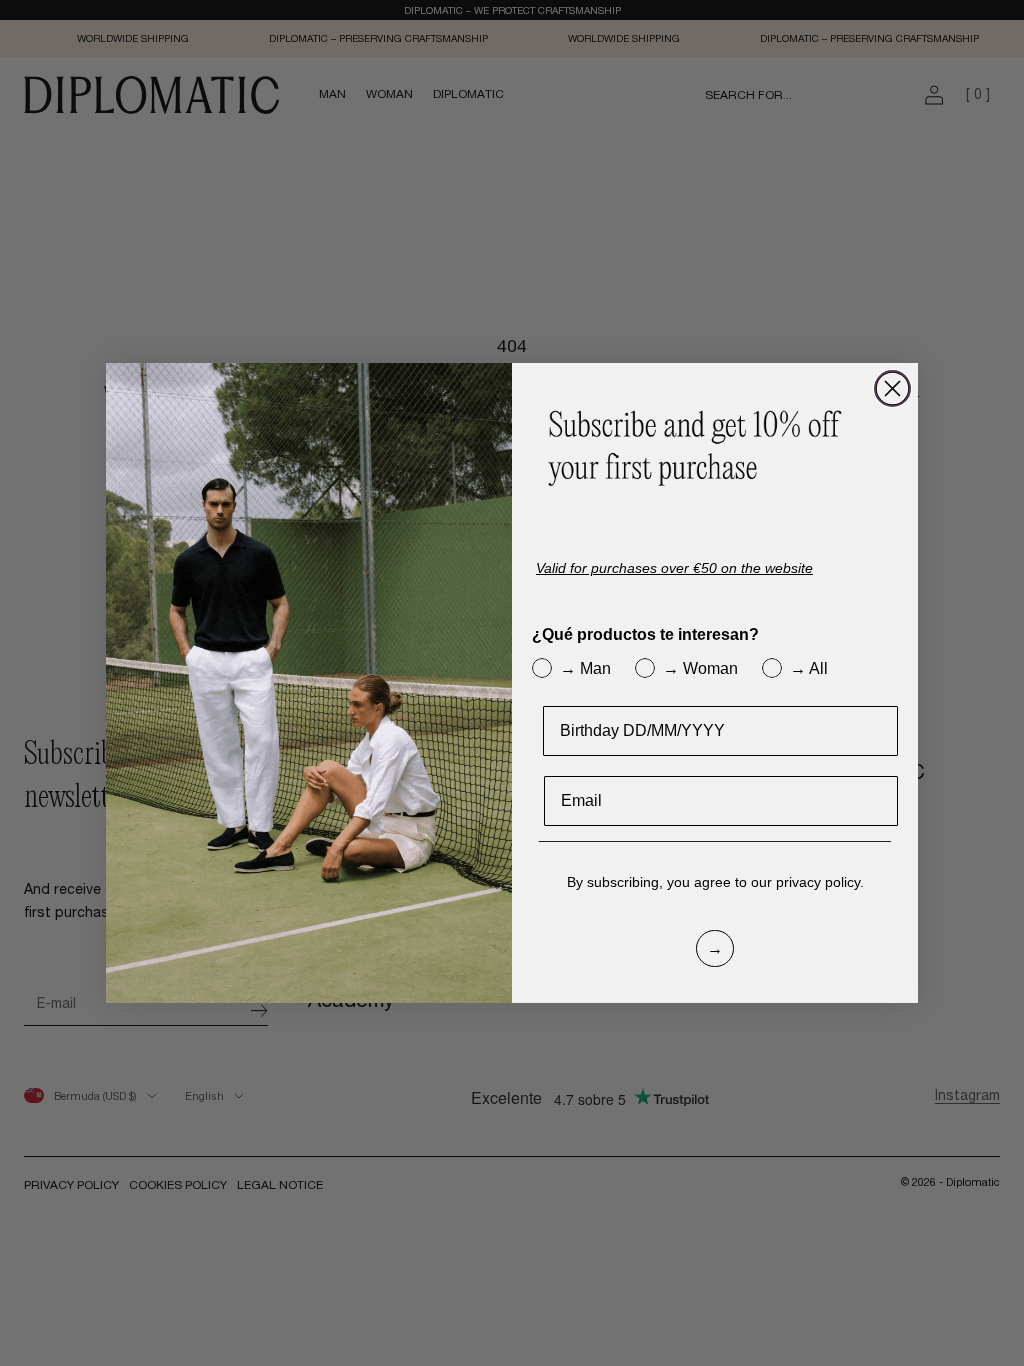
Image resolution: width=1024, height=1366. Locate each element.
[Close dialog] (892, 388)
